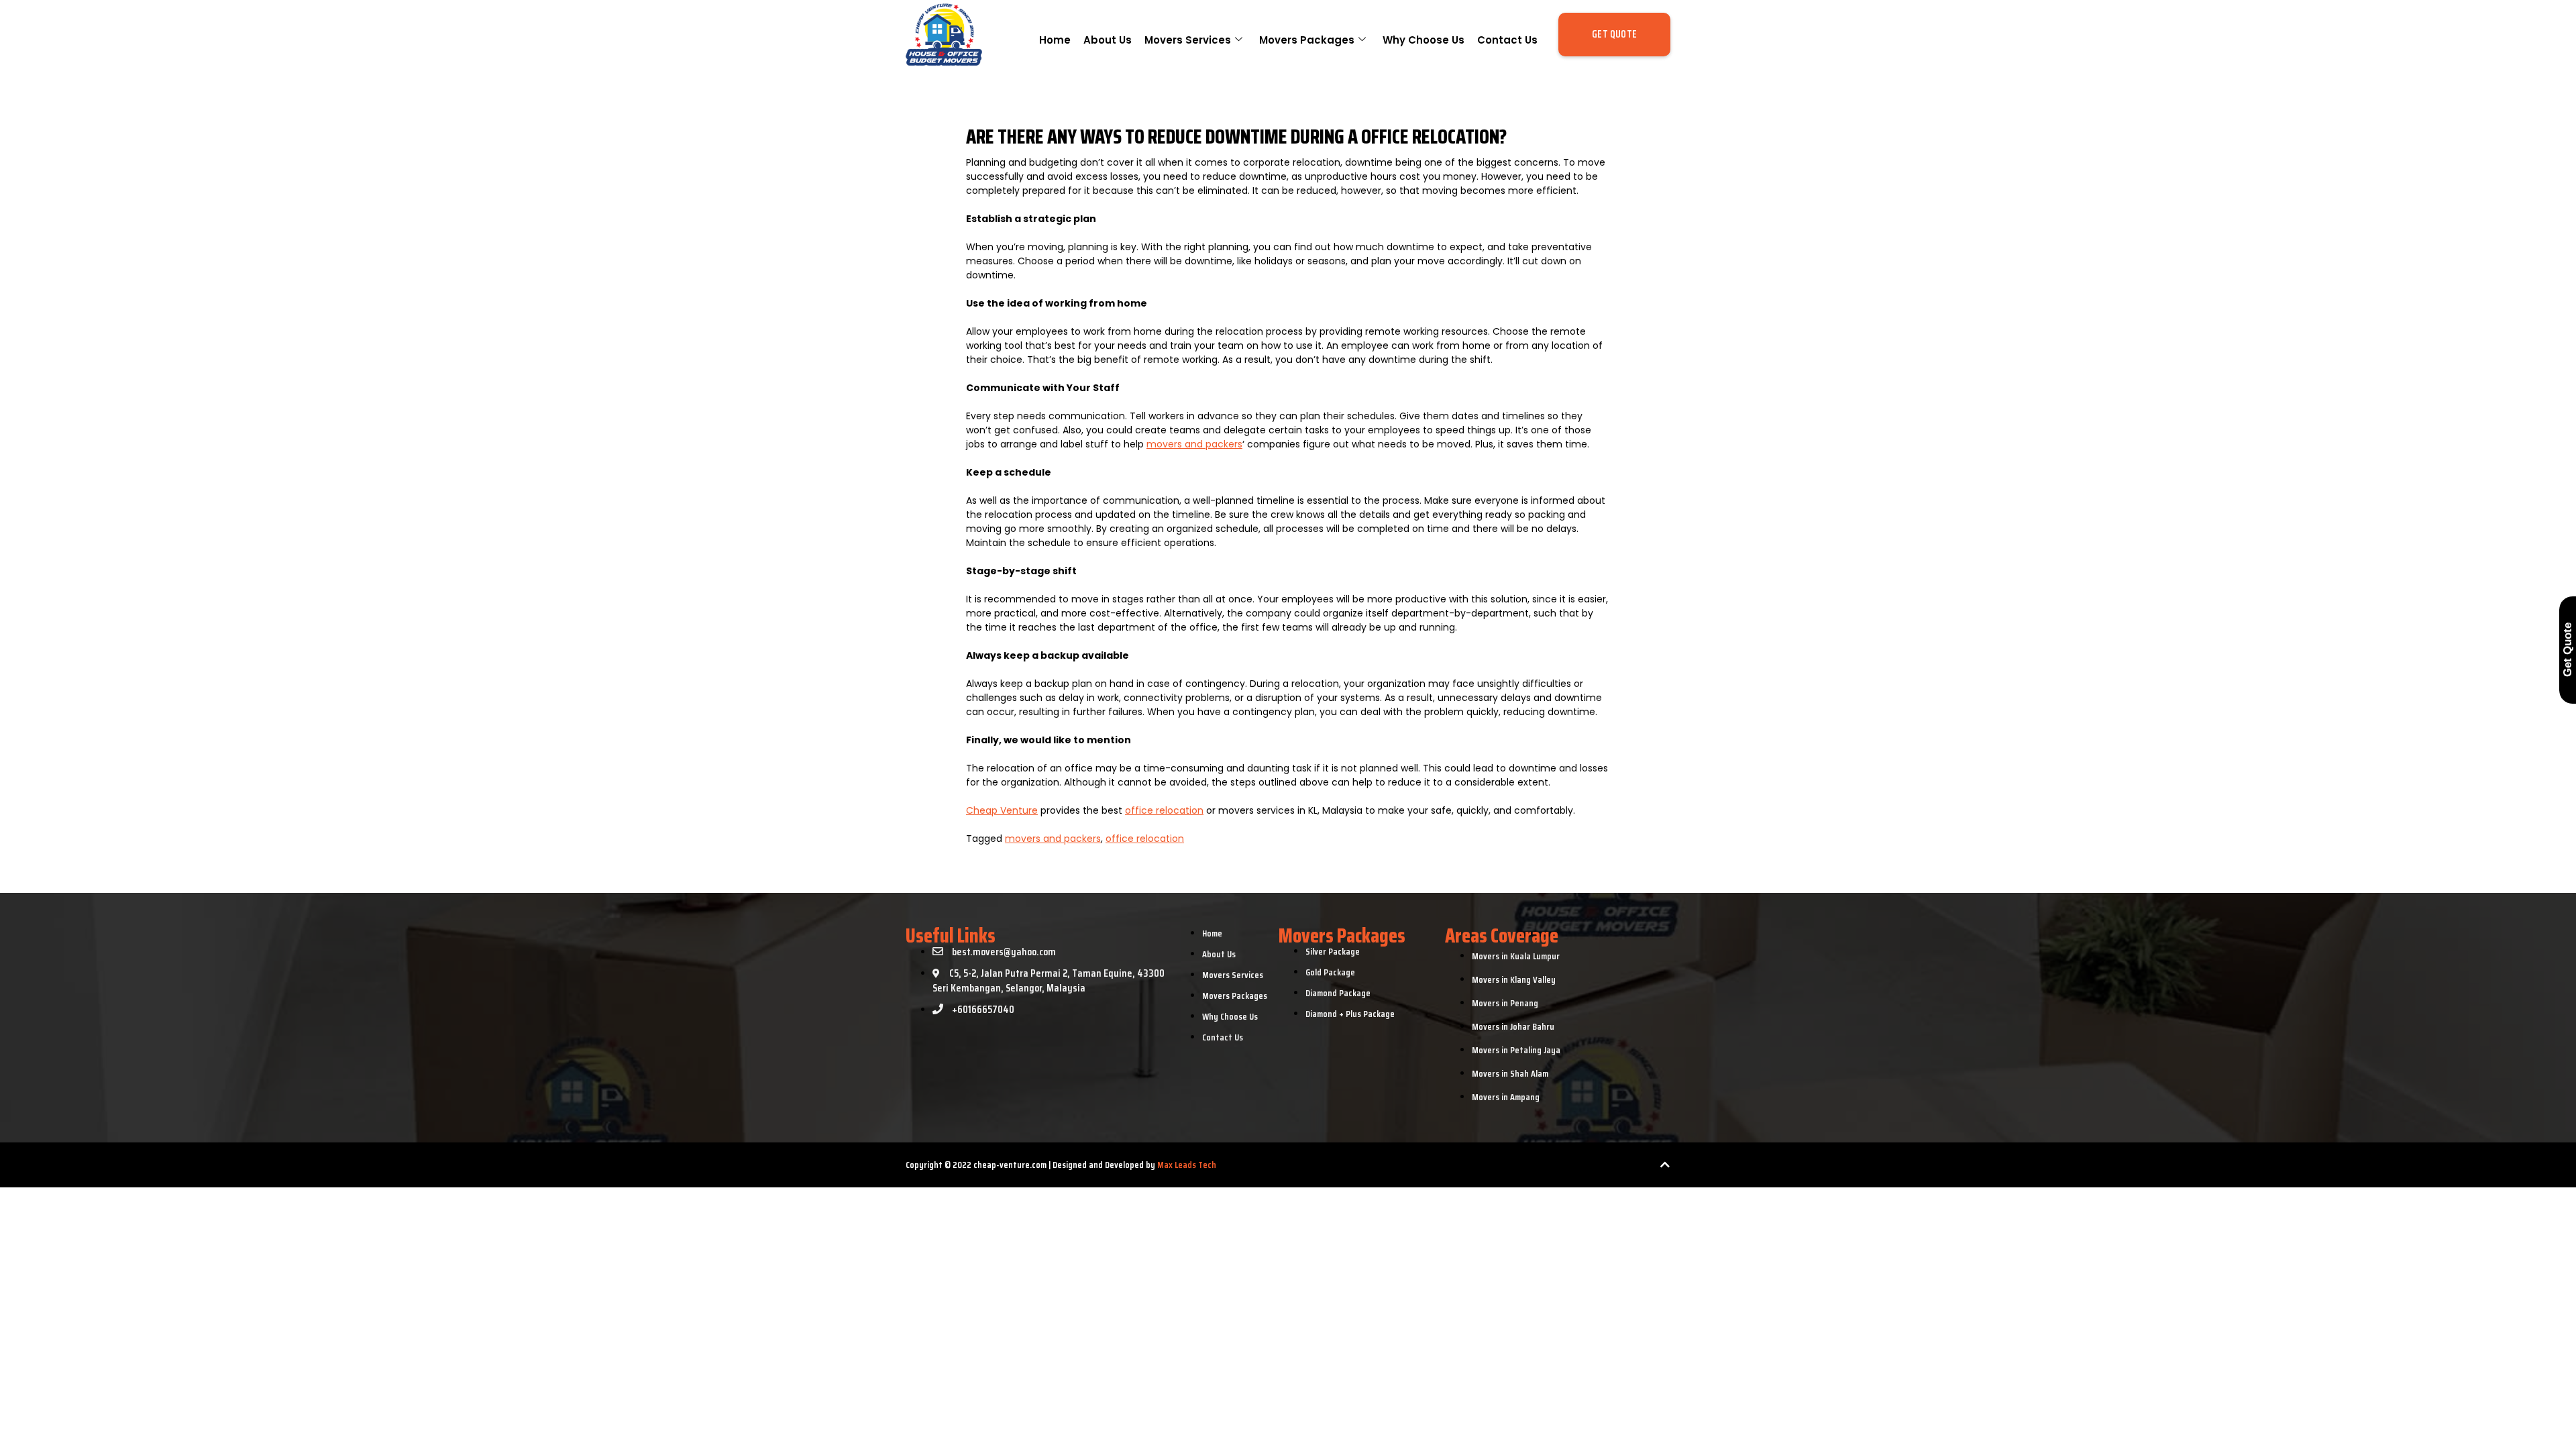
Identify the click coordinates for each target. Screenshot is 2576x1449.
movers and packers (1194, 444)
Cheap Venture (1002, 810)
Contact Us (1507, 40)
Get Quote (2568, 650)
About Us (1108, 40)
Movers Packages (1307, 40)
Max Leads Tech (1186, 1165)
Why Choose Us (1424, 40)
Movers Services (1188, 40)
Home (1055, 40)
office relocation (1164, 810)
